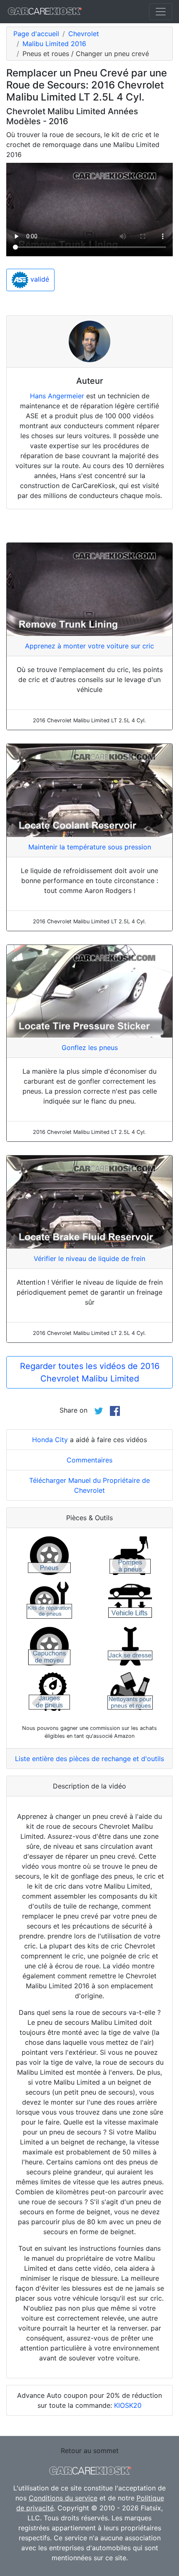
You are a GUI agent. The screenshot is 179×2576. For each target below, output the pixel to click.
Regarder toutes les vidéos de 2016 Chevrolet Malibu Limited (90, 1372)
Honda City (50, 1440)
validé (39, 280)
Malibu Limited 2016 (54, 44)
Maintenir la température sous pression (90, 847)
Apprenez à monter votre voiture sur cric (89, 646)
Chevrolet (84, 34)
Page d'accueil (36, 34)
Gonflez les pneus (90, 1048)
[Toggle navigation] (161, 12)
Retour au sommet (90, 2451)
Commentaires (89, 1460)
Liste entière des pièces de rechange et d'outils (89, 1759)
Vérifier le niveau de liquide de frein (89, 1259)
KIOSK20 (128, 2405)
